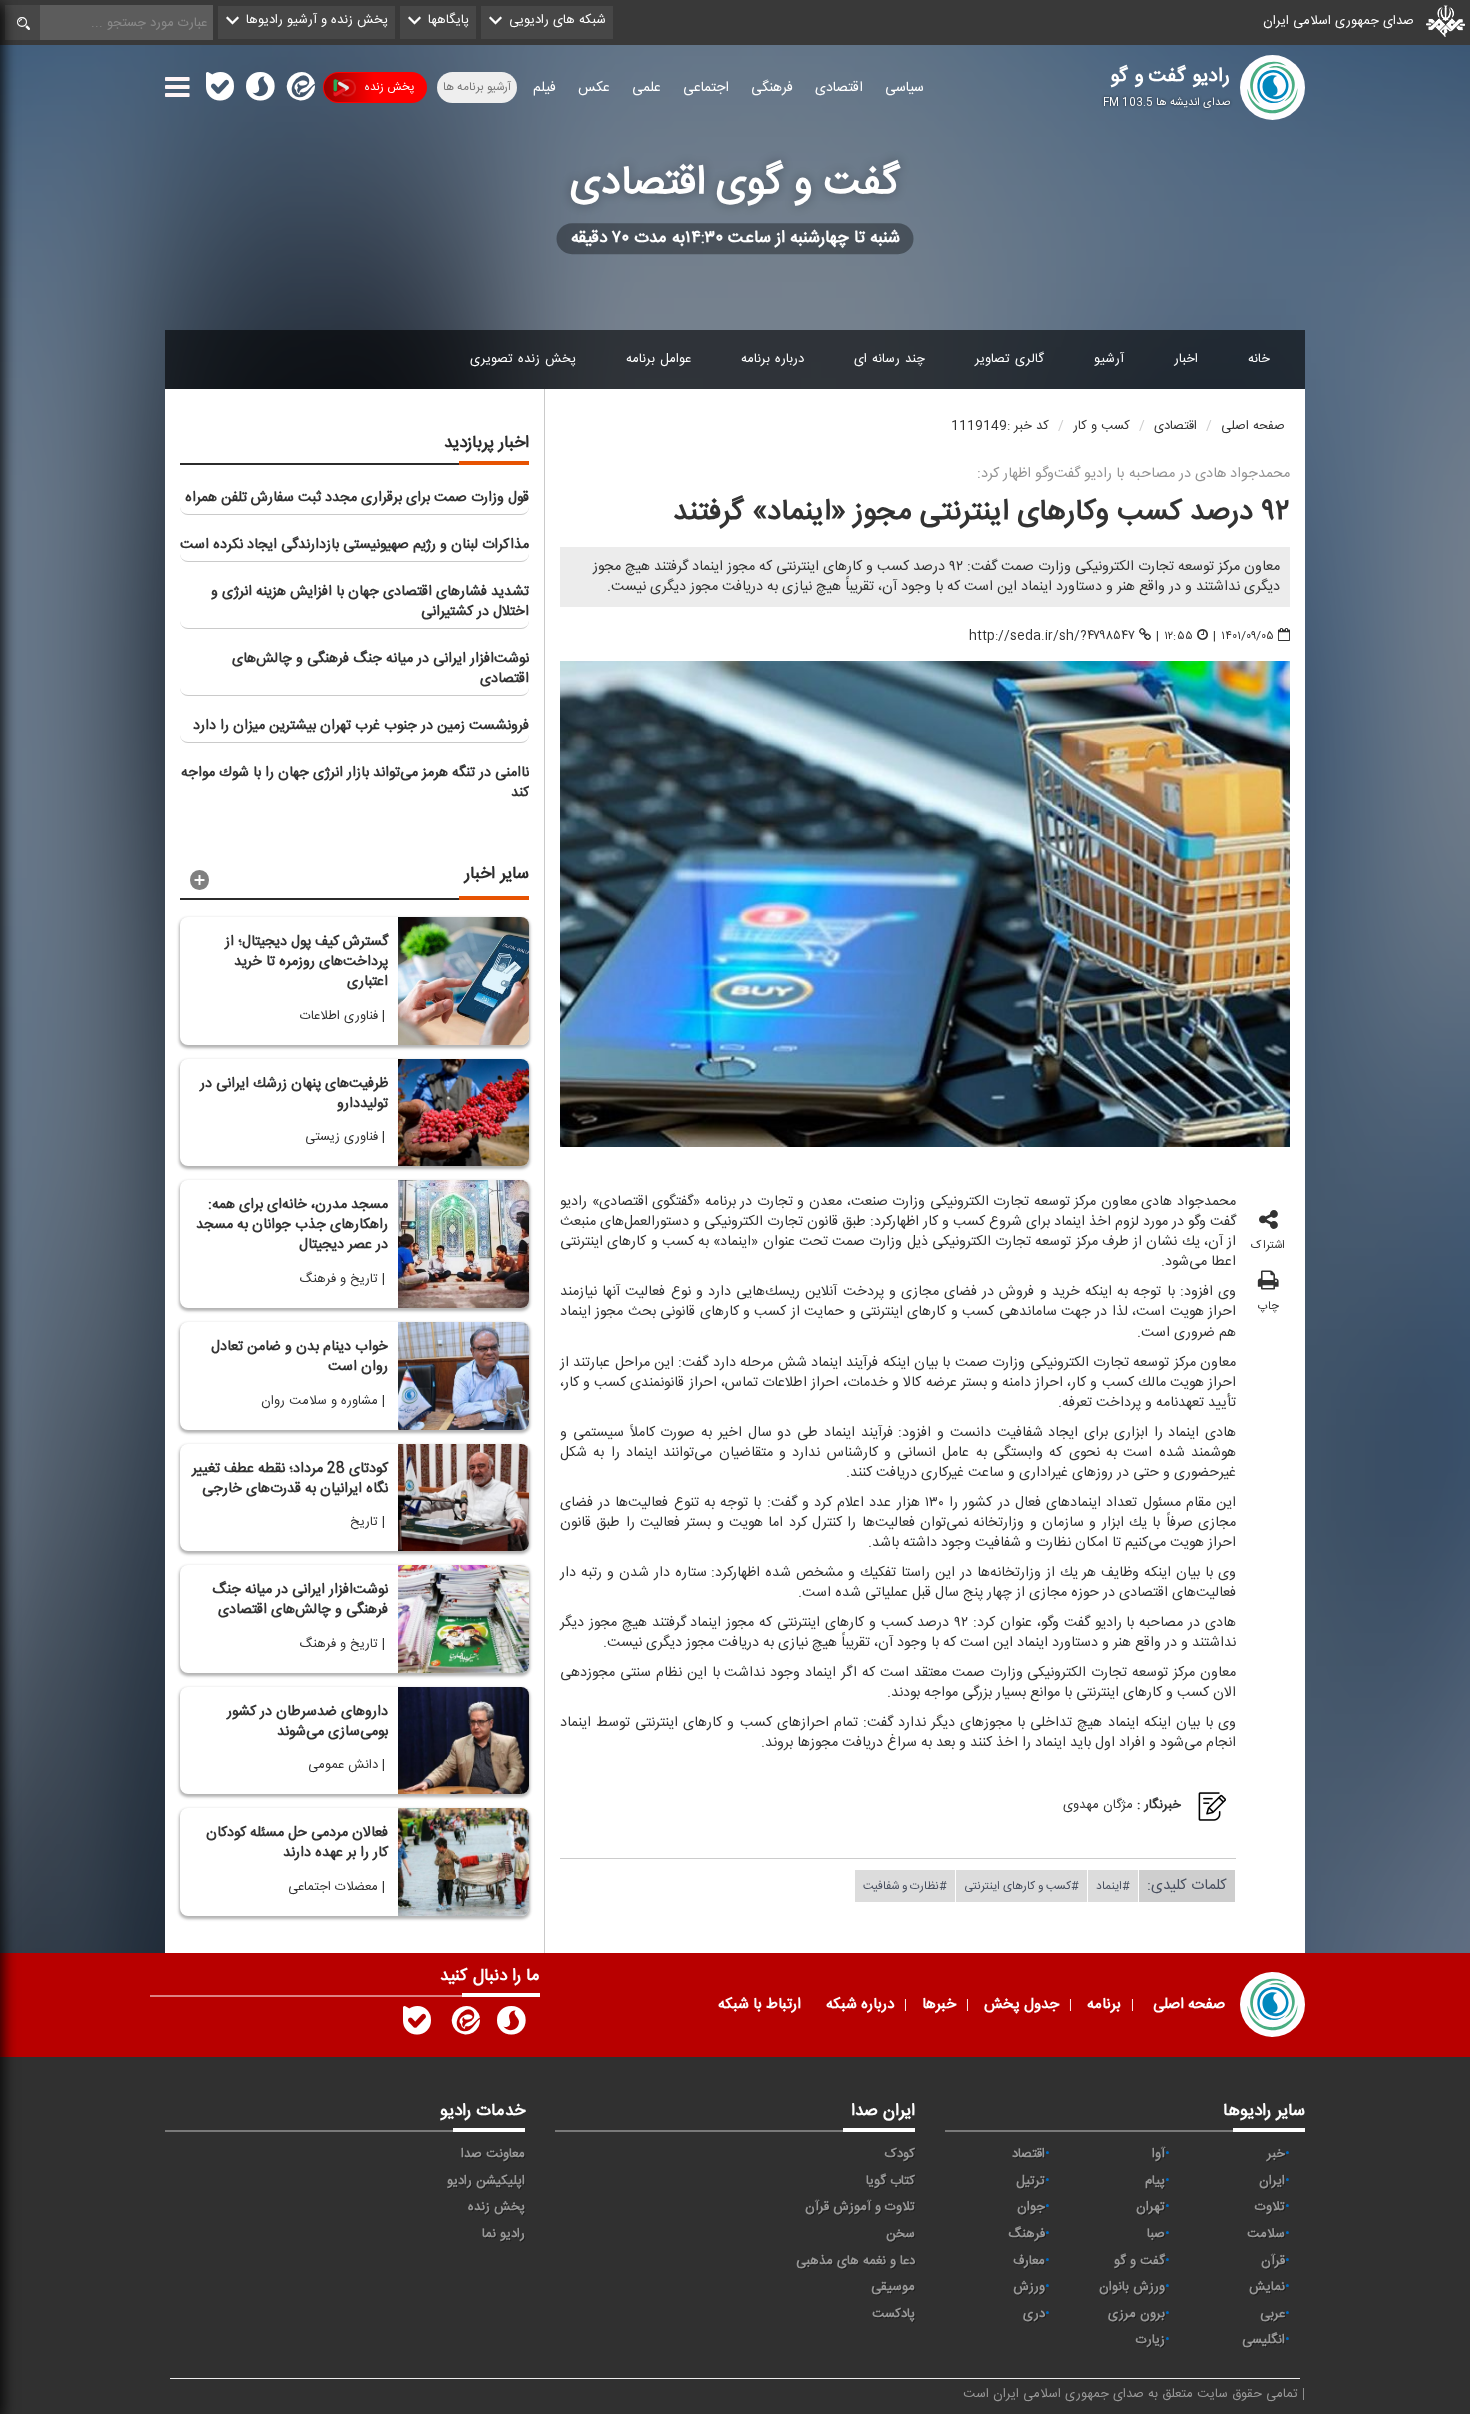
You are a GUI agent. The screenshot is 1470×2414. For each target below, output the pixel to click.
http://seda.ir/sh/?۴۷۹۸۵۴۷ (1052, 636)
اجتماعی (706, 88)
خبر (1276, 2154)
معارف (1029, 2261)
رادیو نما (503, 2234)
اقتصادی (839, 88)
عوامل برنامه (658, 359)
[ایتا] (299, 91)
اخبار (1186, 359)
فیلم (544, 88)
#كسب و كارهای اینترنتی (1021, 1885)
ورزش (1029, 2287)
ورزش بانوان (1132, 2287)
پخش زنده (389, 87)
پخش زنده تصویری (523, 359)
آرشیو (1109, 359)
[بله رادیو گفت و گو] (417, 2025)
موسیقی (893, 2287)
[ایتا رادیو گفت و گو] (464, 2025)
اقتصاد (1028, 2154)
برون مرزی (1136, 2314)
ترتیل (1030, 2181)
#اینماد (1113, 1885)
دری (1034, 2314)
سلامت (1266, 2234)
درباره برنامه (772, 359)
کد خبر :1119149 (1000, 426)
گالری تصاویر (1009, 359)
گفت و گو (1139, 2261)
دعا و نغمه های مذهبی (855, 2261)
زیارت (1150, 2340)
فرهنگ (1026, 2234)
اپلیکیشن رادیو (486, 2181)
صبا (1156, 2234)
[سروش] (260, 91)
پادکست (893, 2314)
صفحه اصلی (1253, 426)
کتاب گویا (890, 2181)
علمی (646, 88)
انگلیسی (1263, 2340)
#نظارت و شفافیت (905, 1885)
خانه (1259, 359)
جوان (1031, 2207)
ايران (1272, 2181)
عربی (1272, 2314)
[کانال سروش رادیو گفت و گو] (511, 2025)
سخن (900, 2234)
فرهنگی (772, 88)
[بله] (220, 91)
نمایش (1267, 2287)
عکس (594, 88)
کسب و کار (1101, 426)
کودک (900, 2154)
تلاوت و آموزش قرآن (860, 2207)
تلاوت (1270, 2207)
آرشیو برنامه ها (477, 87)
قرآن (1273, 2261)
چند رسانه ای (889, 359)
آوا (1158, 2154)
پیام (1155, 2181)
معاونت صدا (493, 2154)
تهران (1150, 2207)
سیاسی (904, 88)
